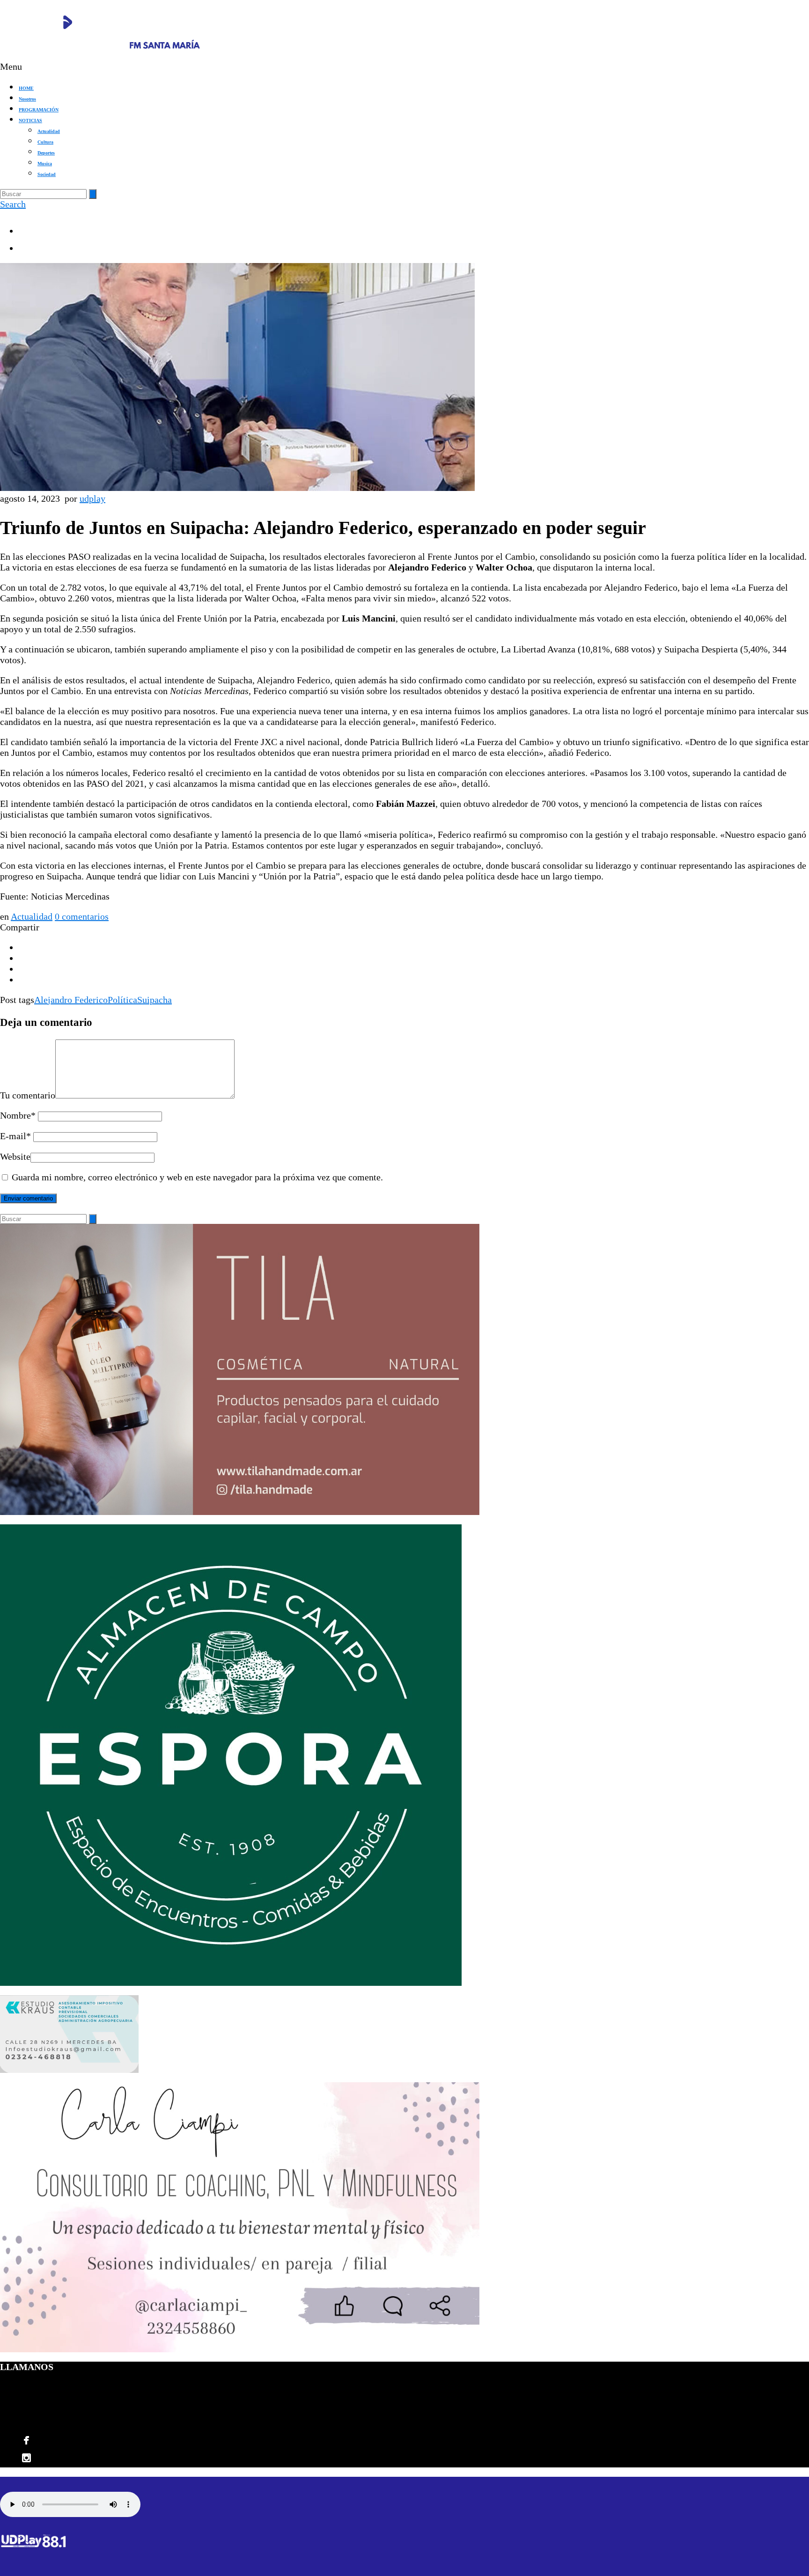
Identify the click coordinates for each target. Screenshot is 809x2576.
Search (13, 204)
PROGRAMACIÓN (39, 110)
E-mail (15, 1136)
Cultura (45, 142)
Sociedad (47, 174)
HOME (26, 88)
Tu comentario (28, 1095)
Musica (45, 164)
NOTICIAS (30, 121)
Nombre (18, 1115)
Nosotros (27, 99)
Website (15, 1156)
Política (122, 1000)
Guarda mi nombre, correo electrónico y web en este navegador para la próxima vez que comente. (197, 1177)
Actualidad (49, 131)
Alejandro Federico (71, 1000)
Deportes (46, 153)
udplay (92, 498)
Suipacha (154, 1000)
